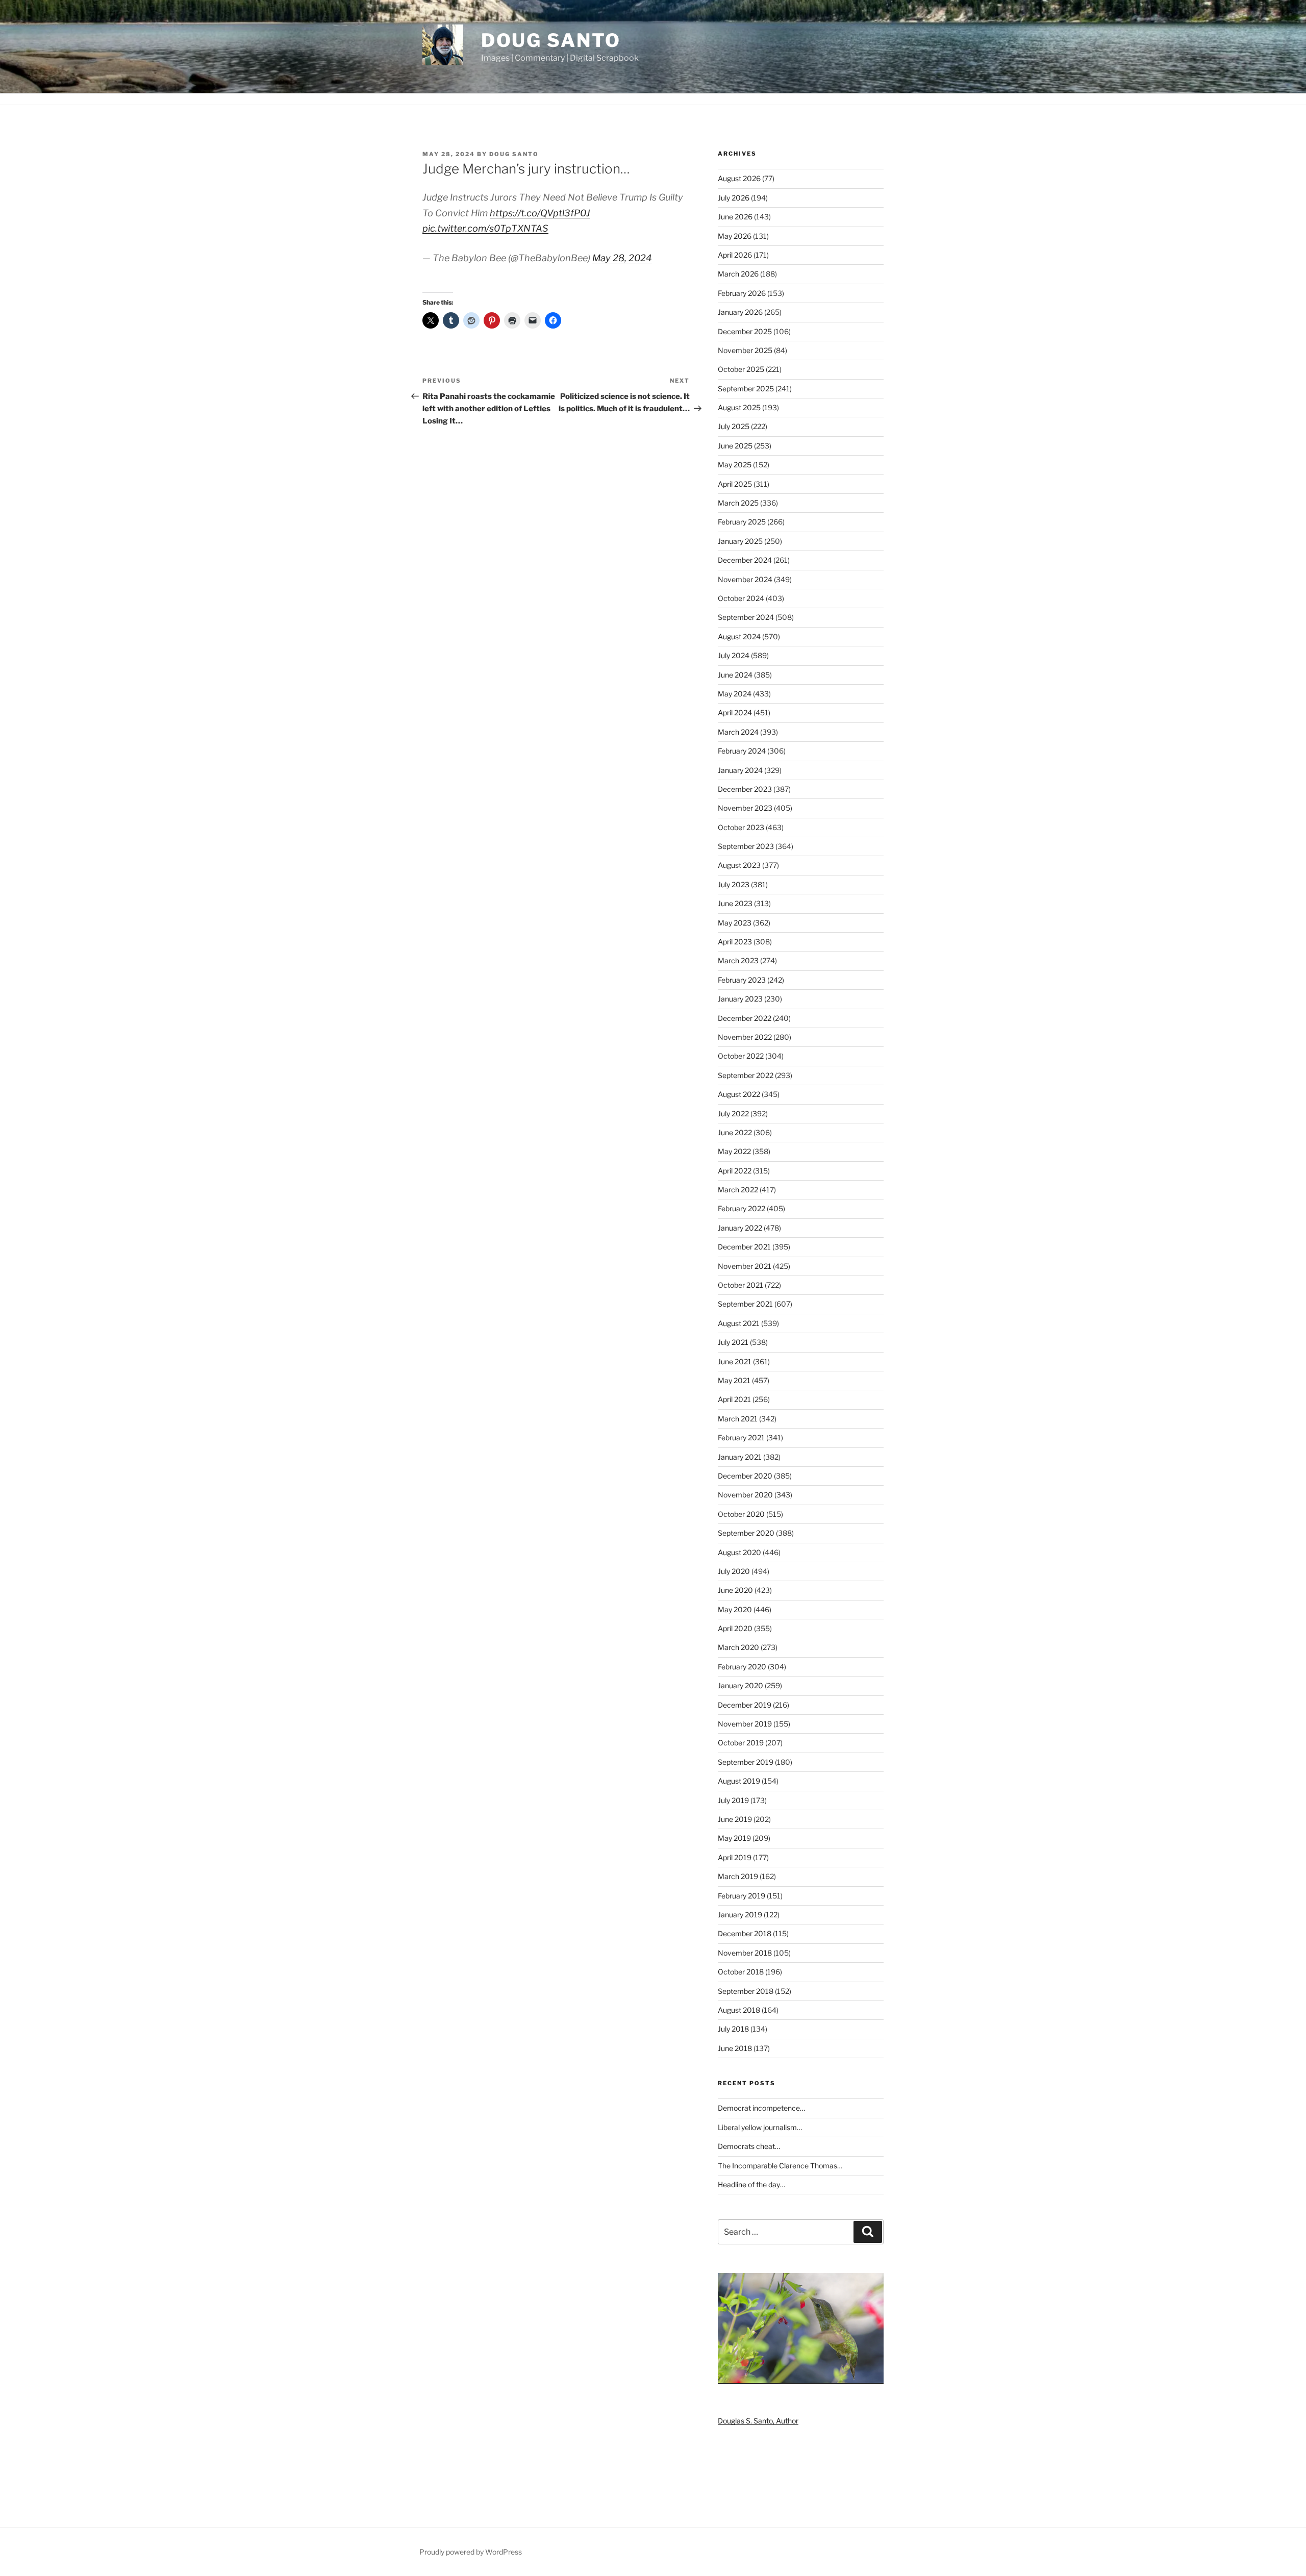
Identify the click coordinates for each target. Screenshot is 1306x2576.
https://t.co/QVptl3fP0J (540, 213)
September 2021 (745, 1304)
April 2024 (735, 712)
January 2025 (740, 541)
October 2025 (741, 369)
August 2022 (739, 1094)
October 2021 (740, 1285)
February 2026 (742, 293)
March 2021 (738, 1419)
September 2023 (746, 846)
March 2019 (738, 1876)
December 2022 (745, 1018)
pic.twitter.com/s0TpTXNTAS (485, 228)
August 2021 (739, 1323)
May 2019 (734, 1838)
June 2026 (735, 217)
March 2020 (738, 1647)
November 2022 (745, 1037)
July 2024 (734, 655)
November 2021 (745, 1266)
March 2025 (738, 503)
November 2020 (745, 1495)
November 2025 (745, 350)
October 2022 (741, 1056)
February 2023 (742, 980)
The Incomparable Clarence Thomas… (780, 2166)
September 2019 (746, 1762)
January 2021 (740, 1457)
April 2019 (735, 1857)
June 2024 (735, 675)
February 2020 (742, 1667)
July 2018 (733, 2029)
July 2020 (734, 1571)
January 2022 (740, 1228)
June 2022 (735, 1132)
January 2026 (740, 312)
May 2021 (734, 1380)
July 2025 (734, 426)
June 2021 (735, 1361)
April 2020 (735, 1628)
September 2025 (746, 389)
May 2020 (735, 1609)
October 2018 (741, 1972)
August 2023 (739, 865)
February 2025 (742, 522)
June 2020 (735, 1590)
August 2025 (739, 407)
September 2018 (746, 1991)
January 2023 (740, 999)
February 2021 (741, 1437)
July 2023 (734, 884)
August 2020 (739, 1552)
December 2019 (745, 1705)
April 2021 (734, 1399)
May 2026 (735, 236)
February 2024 (742, 751)
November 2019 (745, 1724)
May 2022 (734, 1151)
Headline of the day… (751, 2184)
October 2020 (741, 1514)
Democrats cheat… (749, 2146)
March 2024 (738, 732)
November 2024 (745, 579)
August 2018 (739, 2010)
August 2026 (739, 178)
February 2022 (742, 1208)
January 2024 (740, 770)
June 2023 (735, 903)
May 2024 (735, 694)
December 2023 (745, 789)
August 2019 (739, 1781)
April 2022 (735, 1171)
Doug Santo (551, 40)
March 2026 (738, 274)
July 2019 (733, 1800)
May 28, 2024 (622, 258)
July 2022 (733, 1114)
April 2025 (735, 484)
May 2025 (735, 465)
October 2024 (741, 598)
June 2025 (735, 446)
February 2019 (742, 1896)
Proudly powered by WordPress (471, 2552)
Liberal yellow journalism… (760, 2127)
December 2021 (744, 1247)
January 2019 (740, 1915)
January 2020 (740, 1685)
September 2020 (746, 1533)
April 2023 (735, 942)
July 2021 (733, 1342)
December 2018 (745, 1933)
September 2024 (746, 617)
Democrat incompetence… (761, 2108)
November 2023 (745, 808)
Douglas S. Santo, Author (758, 2421)
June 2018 (735, 2048)
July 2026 (734, 198)
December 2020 (745, 1476)
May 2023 (735, 923)
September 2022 (746, 1075)
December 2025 (745, 331)
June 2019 (735, 1819)
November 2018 (745, 1953)
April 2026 (735, 255)
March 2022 (738, 1190)
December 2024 (745, 560)
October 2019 (741, 1743)
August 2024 (739, 636)
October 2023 (741, 827)
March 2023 (738, 960)
